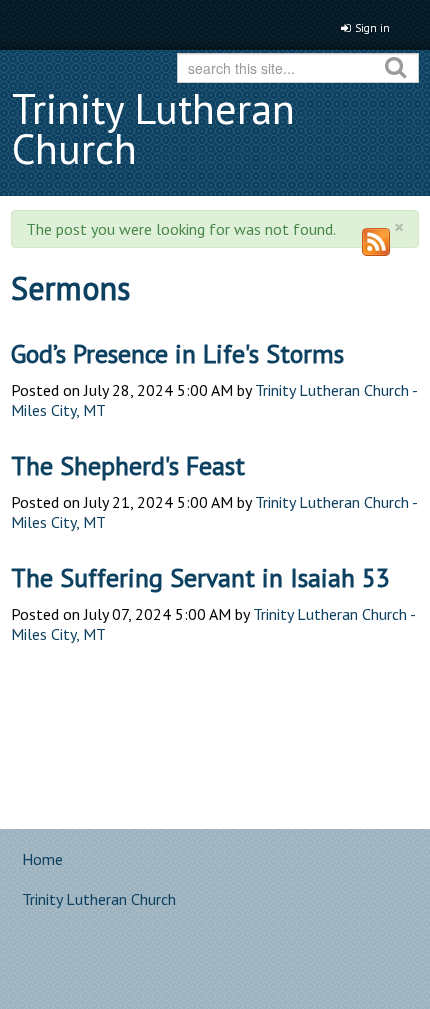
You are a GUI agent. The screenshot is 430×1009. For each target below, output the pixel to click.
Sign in (372, 28)
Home (42, 859)
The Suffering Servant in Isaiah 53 (200, 577)
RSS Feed (376, 242)
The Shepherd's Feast (128, 465)
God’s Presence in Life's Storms (177, 353)
